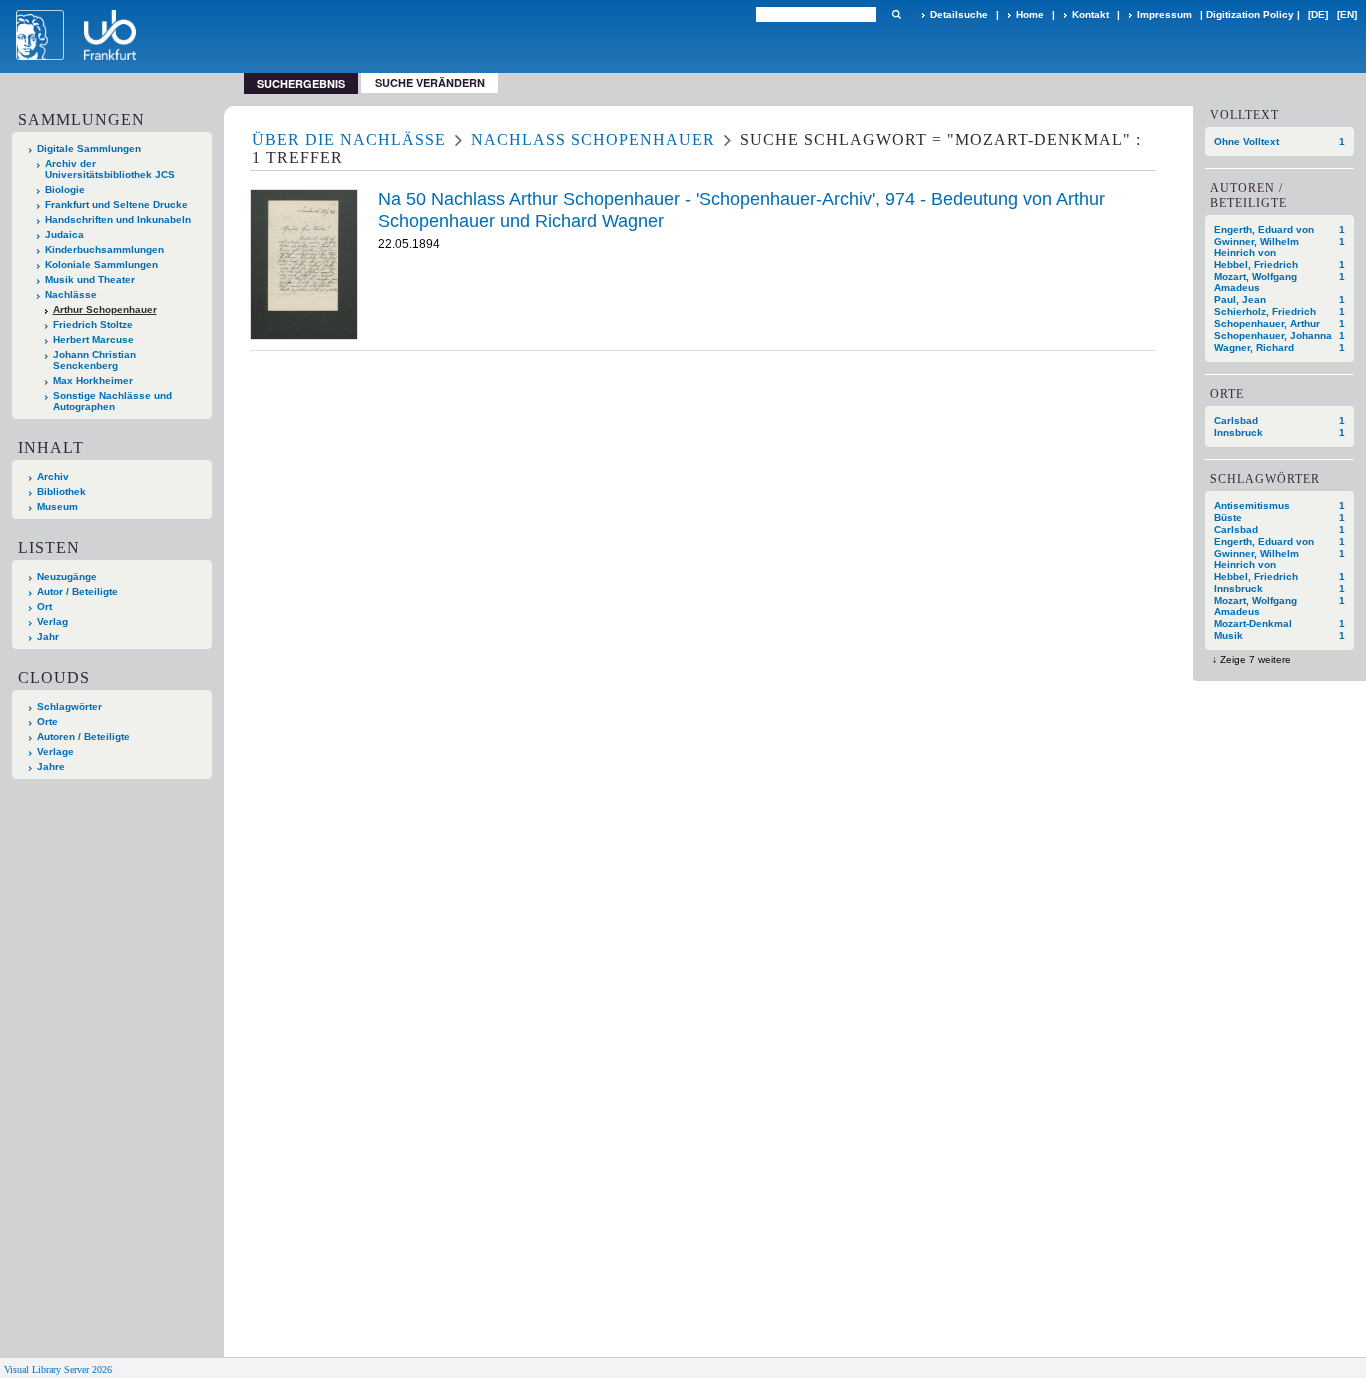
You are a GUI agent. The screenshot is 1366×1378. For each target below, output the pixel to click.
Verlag (52, 621)
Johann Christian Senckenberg (94, 360)
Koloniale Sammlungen (101, 264)
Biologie (65, 189)
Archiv (53, 476)
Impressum (1164, 14)
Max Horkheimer (93, 380)
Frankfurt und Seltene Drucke (116, 204)
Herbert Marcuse (93, 339)
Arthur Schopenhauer (105, 309)
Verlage (55, 751)
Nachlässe (71, 294)
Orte (47, 721)
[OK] (896, 14)
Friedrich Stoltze (93, 324)
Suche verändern (430, 82)
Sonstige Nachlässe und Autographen (112, 401)
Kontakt (1090, 14)
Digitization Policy (1250, 14)
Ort (44, 606)
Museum (57, 506)
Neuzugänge (67, 576)
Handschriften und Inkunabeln (118, 219)
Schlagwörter (69, 706)
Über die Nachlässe (349, 139)
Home (1030, 14)
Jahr (48, 636)
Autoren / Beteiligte (83, 736)
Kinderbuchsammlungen (104, 249)
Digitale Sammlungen (89, 148)
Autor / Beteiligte (77, 591)
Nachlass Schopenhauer (593, 139)
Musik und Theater (90, 279)
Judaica (64, 234)
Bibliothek (61, 491)
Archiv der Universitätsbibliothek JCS (110, 169)
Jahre (51, 766)
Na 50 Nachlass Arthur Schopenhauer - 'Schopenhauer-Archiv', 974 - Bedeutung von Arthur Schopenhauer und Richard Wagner (741, 210)
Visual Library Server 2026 (58, 1369)
